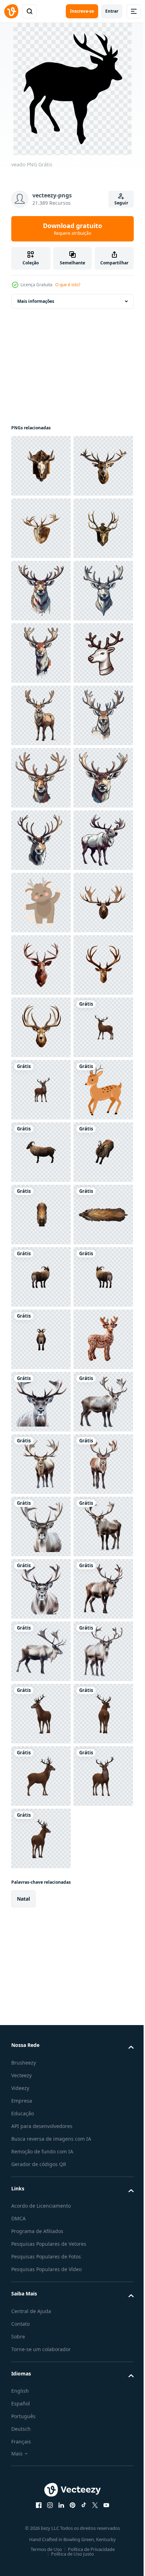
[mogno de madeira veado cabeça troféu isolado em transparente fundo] (41, 1464)
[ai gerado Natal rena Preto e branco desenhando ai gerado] (41, 903)
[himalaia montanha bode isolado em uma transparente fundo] (41, 1838)
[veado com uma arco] (41, 1776)
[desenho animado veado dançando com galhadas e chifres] (41, 1339)
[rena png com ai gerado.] (41, 2338)
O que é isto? (68, 285)
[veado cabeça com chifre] (41, 466)
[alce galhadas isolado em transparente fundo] (41, 1402)
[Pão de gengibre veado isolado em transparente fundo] (41, 2275)
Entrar (112, 11)
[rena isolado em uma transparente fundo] (41, 1651)
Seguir (121, 203)
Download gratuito (72, 229)
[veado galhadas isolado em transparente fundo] (41, 1526)
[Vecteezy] (11, 11)
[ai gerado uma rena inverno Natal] (41, 715)
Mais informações (36, 301)
